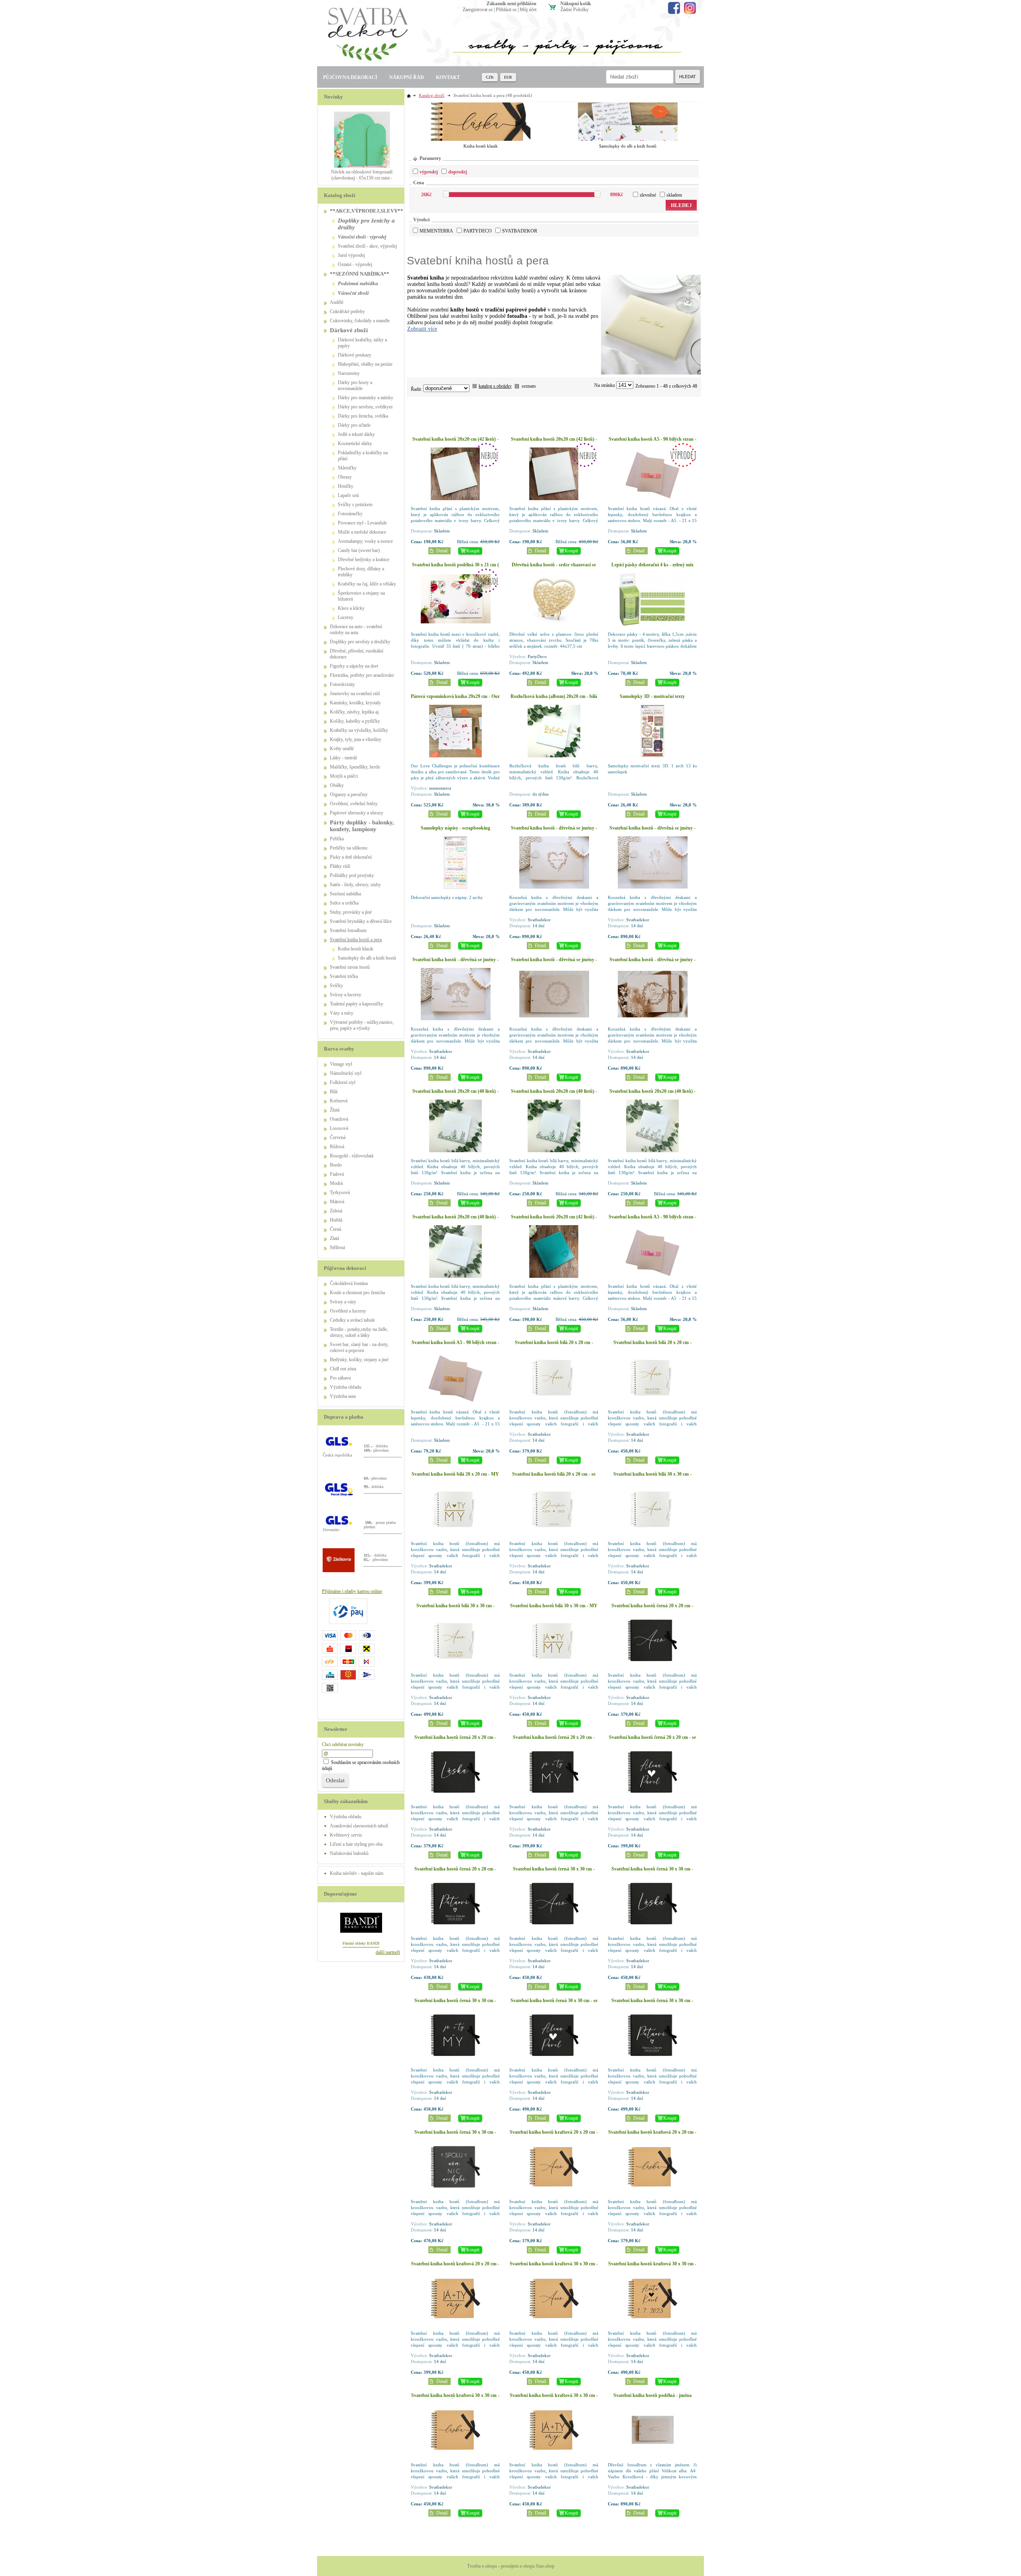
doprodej (458, 172)
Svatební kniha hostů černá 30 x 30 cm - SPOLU (455, 2135)
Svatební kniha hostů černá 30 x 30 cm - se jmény (554, 2003)
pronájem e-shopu (518, 2566)
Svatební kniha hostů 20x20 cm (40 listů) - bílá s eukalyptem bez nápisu (554, 1094)
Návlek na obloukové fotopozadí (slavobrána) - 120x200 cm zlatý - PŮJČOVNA (362, 178)
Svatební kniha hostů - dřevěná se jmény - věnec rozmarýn (554, 963)
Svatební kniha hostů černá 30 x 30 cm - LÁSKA (652, 1872)
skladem (674, 195)
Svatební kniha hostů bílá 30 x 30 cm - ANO (652, 1477)
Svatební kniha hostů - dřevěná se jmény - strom (455, 963)
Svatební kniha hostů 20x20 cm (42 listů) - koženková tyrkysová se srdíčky (554, 1220)
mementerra (436, 231)
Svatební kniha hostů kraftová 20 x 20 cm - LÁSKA (652, 2135)
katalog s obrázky (495, 386)
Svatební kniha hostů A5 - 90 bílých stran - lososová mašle (652, 442)
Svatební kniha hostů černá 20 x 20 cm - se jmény (652, 1740)
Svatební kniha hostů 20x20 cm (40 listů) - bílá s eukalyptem (455, 1094)
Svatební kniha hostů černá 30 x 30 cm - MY (455, 2003)
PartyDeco (478, 231)
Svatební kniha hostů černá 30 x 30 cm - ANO (554, 1872)
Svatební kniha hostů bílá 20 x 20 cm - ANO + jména (652, 1345)
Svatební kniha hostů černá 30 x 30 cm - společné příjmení (652, 2003)
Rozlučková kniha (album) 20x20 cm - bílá (554, 696)
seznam (529, 386)
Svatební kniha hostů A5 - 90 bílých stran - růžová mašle (652, 1220)
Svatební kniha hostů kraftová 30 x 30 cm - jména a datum (652, 2267)
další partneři (388, 1952)
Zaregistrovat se (478, 10)
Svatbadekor (520, 231)
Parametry (430, 158)
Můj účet (528, 10)
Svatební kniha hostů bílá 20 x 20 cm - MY (455, 1474)
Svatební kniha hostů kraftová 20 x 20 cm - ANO (554, 2135)
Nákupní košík (576, 4)
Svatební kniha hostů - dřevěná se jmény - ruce (652, 831)
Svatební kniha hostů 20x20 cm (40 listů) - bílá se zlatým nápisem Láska (455, 1220)
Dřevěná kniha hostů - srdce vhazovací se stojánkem (554, 568)
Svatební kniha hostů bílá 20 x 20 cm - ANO (554, 1345)
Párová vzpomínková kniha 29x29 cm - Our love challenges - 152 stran (455, 699)
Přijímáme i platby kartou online (352, 1591)
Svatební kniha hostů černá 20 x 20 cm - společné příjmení (455, 1872)
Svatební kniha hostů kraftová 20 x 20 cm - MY (455, 2267)
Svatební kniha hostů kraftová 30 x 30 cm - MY (554, 2398)
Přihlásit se (506, 10)
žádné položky (575, 10)
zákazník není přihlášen (511, 4)
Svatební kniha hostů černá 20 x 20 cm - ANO (652, 1609)
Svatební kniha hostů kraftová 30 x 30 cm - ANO (554, 2267)
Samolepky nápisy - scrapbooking (455, 828)
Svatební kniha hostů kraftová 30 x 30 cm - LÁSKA (455, 2398)
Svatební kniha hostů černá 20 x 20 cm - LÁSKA (455, 1740)
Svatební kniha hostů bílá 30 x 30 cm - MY (554, 1606)
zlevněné (648, 195)
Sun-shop (545, 2566)
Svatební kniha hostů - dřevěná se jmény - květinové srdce (554, 831)
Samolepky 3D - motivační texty (652, 696)
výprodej (429, 172)
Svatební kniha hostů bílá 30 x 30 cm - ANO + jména (455, 1609)
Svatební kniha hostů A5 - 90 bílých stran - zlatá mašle (455, 1345)
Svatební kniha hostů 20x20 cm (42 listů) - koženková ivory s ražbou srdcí (554, 442)
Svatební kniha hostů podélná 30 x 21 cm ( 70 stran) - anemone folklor (455, 568)
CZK (490, 77)
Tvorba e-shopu (482, 2566)
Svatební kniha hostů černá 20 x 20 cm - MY (554, 1740)
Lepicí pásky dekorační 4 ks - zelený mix (652, 565)
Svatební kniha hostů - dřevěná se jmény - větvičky (652, 963)
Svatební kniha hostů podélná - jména (652, 2395)
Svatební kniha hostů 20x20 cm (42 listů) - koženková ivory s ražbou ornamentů (455, 442)
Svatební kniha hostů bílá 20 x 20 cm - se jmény (554, 1477)
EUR (508, 77)
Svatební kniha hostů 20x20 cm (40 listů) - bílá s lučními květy (652, 1094)
